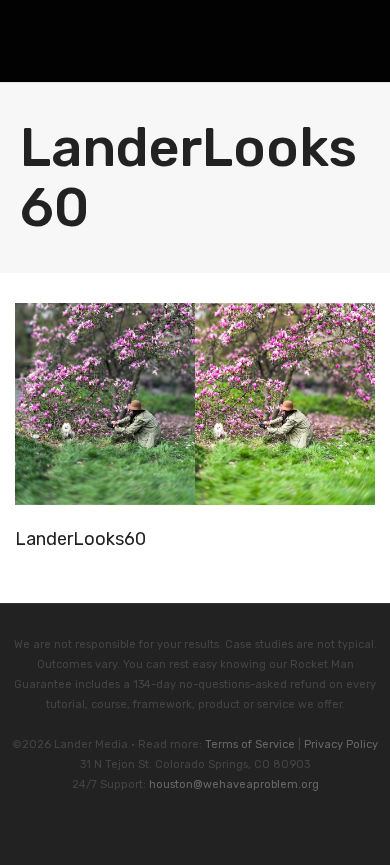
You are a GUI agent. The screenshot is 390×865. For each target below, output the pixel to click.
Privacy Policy (341, 744)
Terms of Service (250, 744)
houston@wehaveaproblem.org (234, 784)
